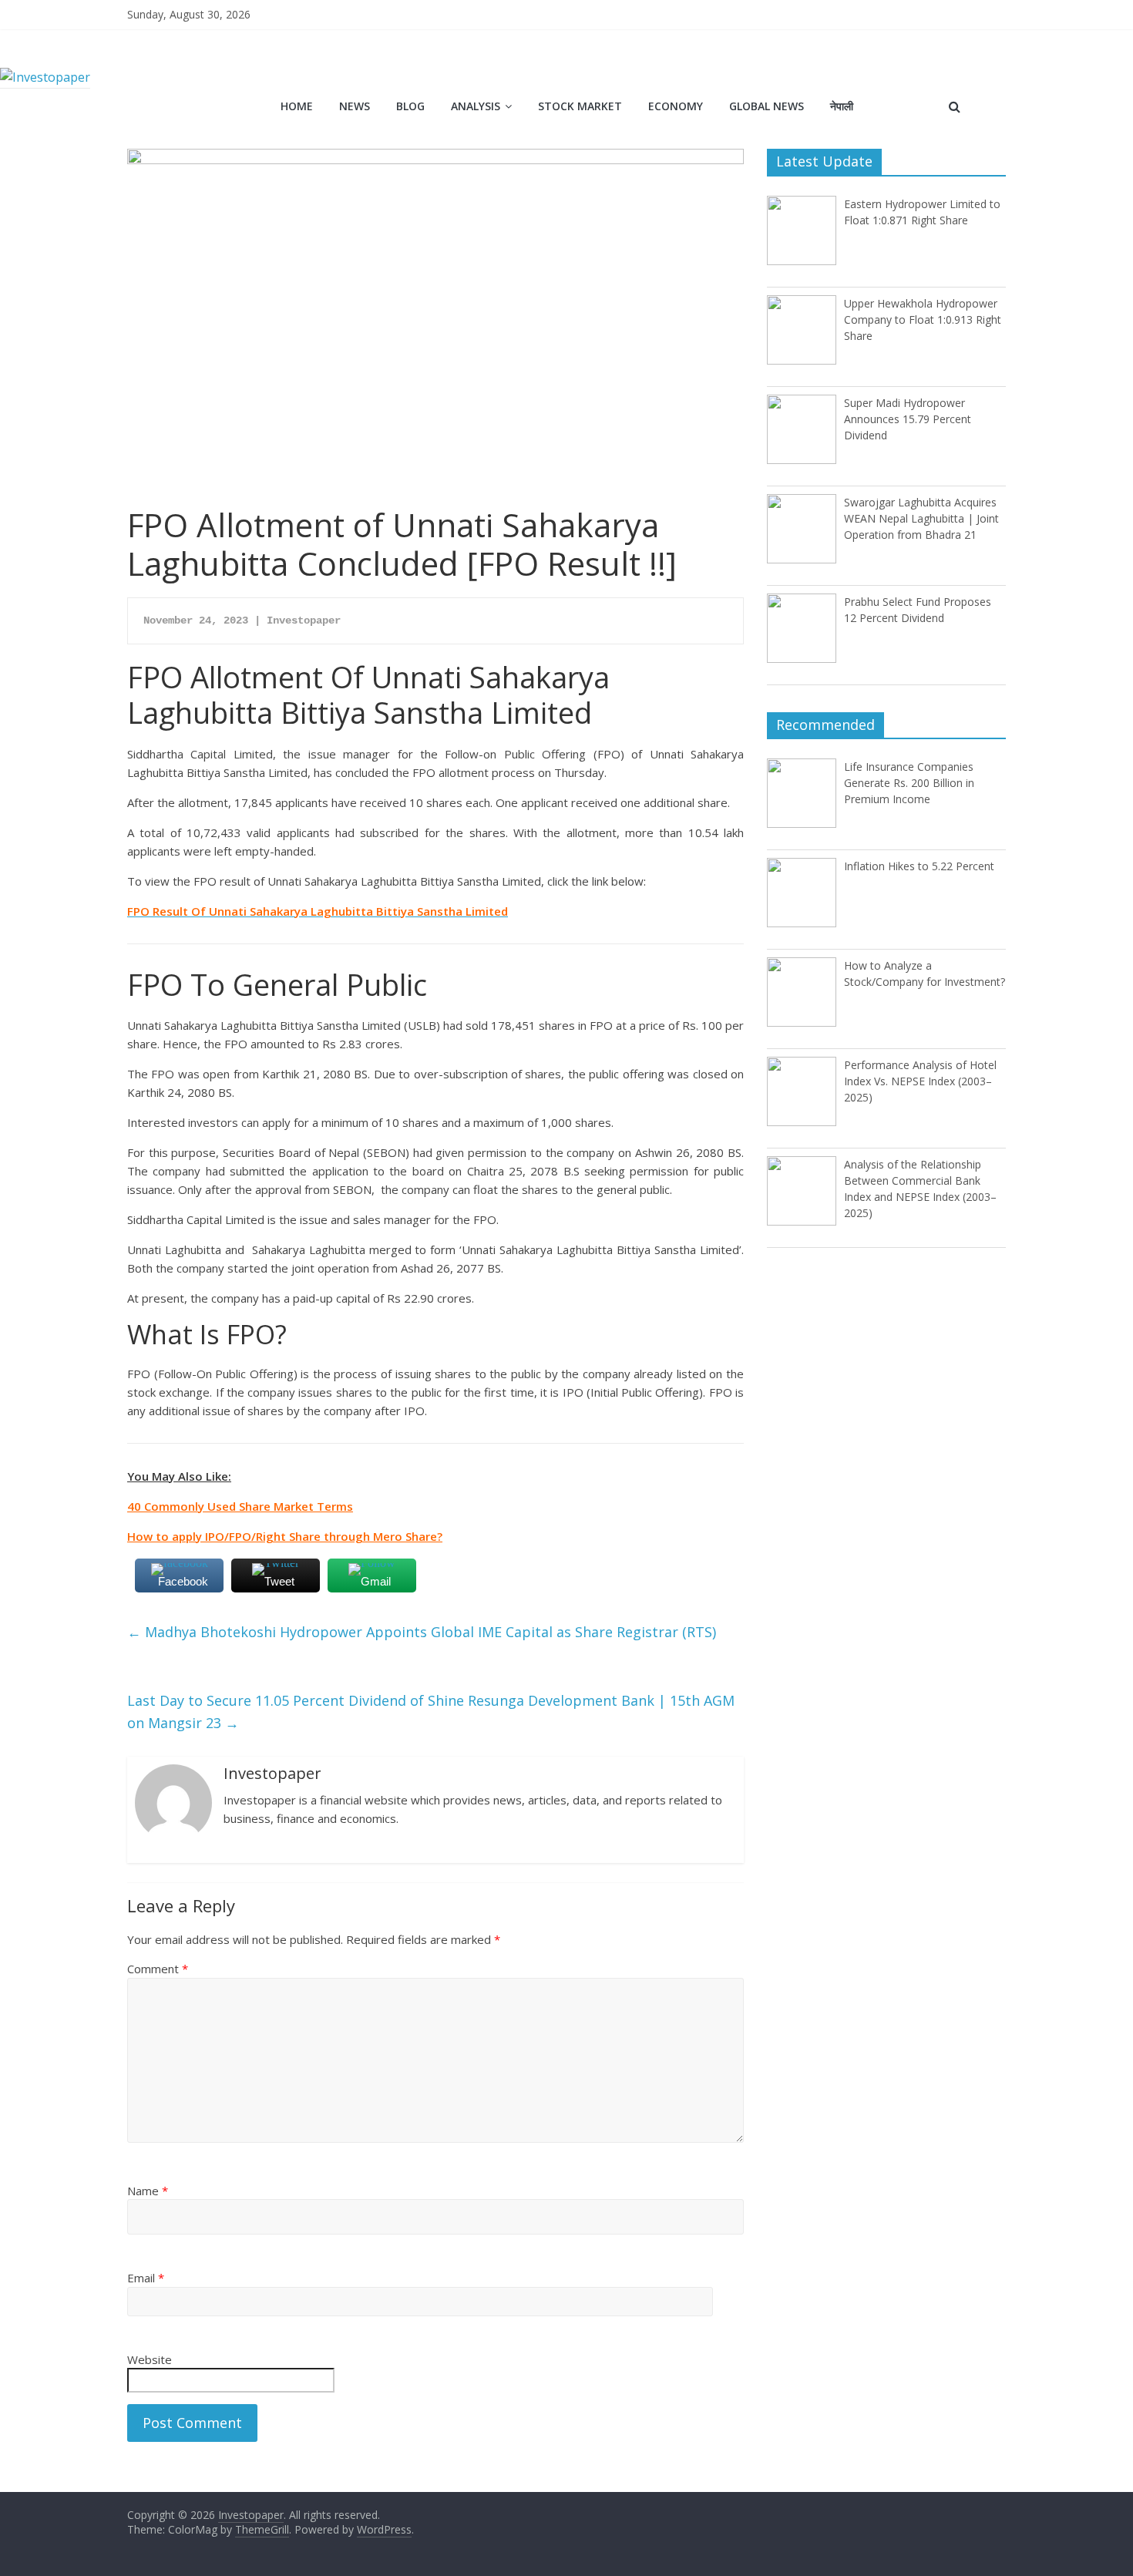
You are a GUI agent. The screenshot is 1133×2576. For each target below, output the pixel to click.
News (355, 106)
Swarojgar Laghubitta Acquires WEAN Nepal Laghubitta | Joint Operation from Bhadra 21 (921, 518)
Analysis (476, 106)
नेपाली (842, 106)
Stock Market (580, 106)
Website (150, 2359)
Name (148, 2191)
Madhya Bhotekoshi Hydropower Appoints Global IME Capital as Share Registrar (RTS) (422, 1632)
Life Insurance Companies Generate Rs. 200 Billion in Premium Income (909, 783)
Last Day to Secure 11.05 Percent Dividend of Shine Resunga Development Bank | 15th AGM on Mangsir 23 (431, 1712)
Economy (676, 106)
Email (146, 2278)
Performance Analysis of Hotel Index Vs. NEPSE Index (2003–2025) (920, 1081)
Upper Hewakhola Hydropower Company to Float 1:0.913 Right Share (923, 319)
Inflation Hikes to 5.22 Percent (919, 866)
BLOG (410, 106)
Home (297, 106)
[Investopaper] (45, 77)
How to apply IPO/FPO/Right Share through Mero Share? (285, 1536)
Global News (767, 106)
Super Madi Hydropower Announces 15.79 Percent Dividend (908, 419)
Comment (158, 1969)
